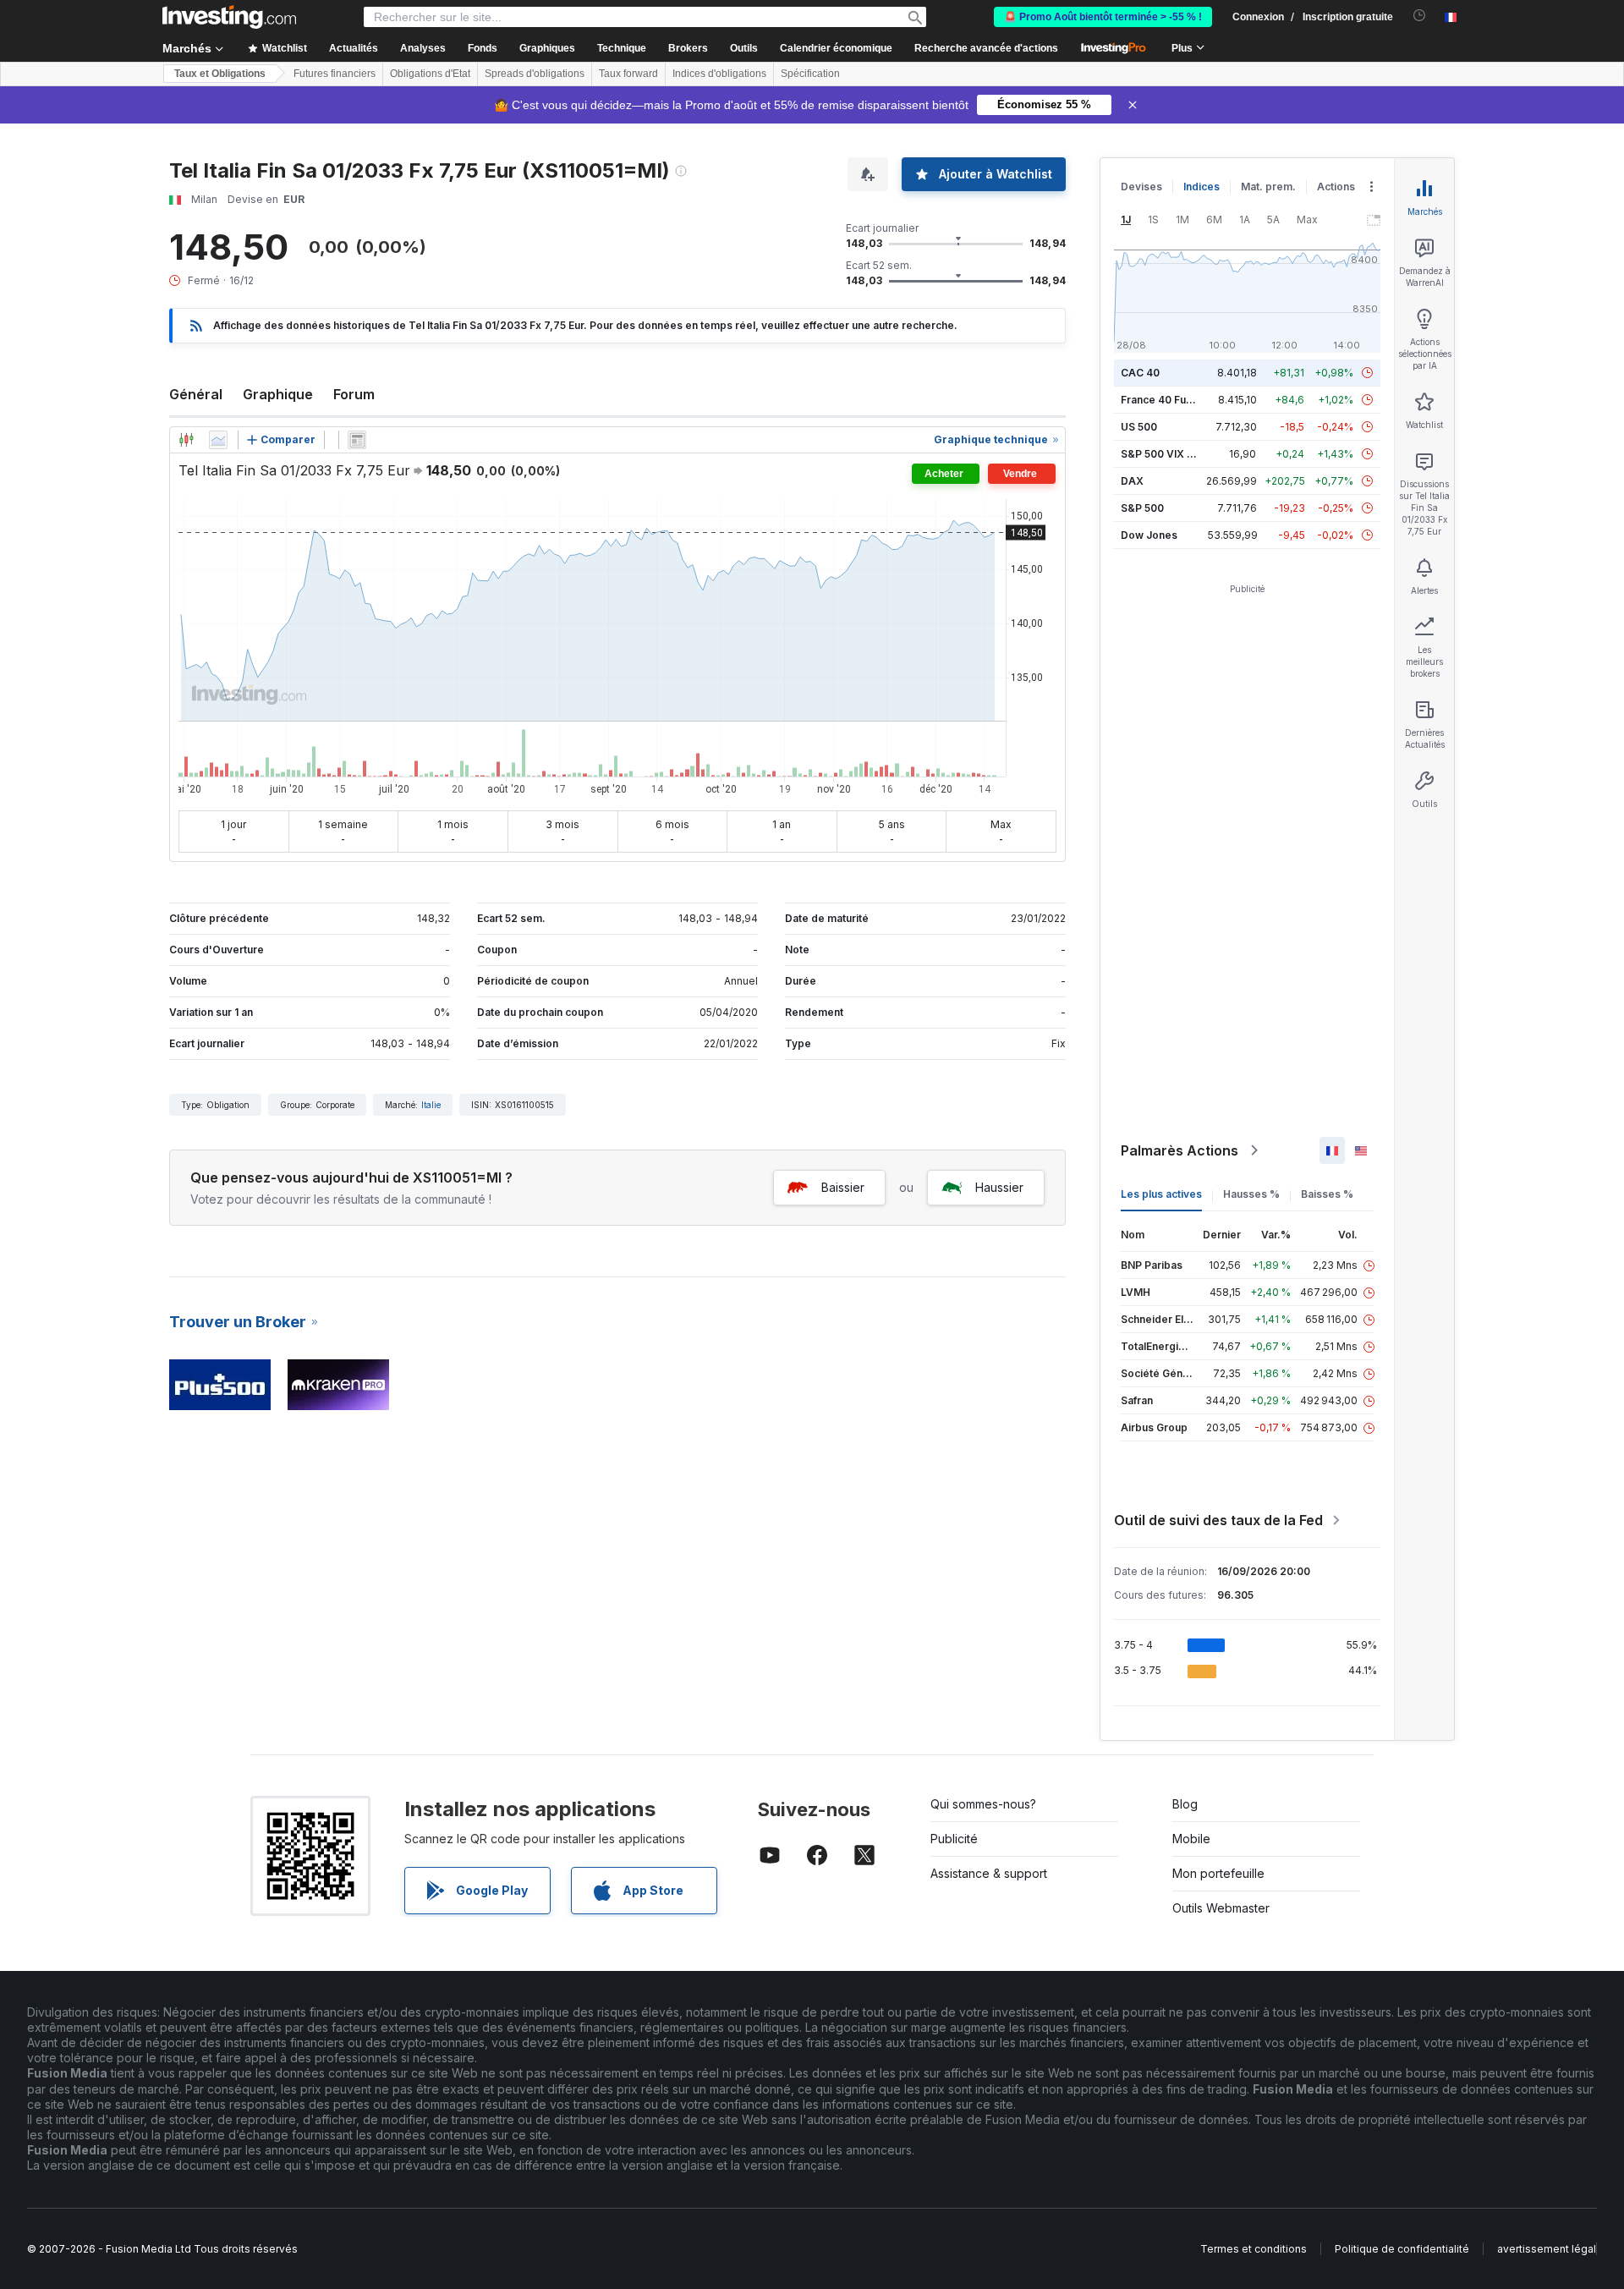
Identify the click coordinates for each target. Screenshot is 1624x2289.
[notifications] (1420, 16)
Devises (1141, 187)
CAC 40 (1140, 373)
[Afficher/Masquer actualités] (357, 440)
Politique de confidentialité (1402, 2249)
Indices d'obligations (719, 74)
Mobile (1191, 1839)
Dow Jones (1149, 535)
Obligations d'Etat (430, 74)
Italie (431, 1105)
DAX (1132, 481)
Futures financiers (335, 74)
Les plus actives (1161, 1194)
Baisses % (1327, 1194)
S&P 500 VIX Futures (1173, 454)
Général (196, 394)
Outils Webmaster (1221, 1908)
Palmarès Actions (1180, 1150)
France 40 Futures (1166, 400)
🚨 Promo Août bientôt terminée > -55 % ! (1103, 17)
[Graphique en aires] (218, 440)
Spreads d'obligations (535, 74)
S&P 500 (1142, 508)
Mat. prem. (1268, 187)
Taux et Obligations (220, 74)
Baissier (843, 1187)
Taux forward (628, 74)
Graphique (278, 394)
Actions (1336, 187)
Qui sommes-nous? (983, 1804)
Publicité (954, 1839)
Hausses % (1251, 1194)
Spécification (810, 74)
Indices (1202, 187)
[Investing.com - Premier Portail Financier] (229, 17)
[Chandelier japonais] (186, 440)
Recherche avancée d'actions (986, 48)
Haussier (999, 1187)
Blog (1185, 1804)
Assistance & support (989, 1873)
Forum (354, 394)
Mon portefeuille (1218, 1873)
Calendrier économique (836, 48)
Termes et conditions (1254, 2249)
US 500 (1139, 427)
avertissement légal (1547, 2249)
